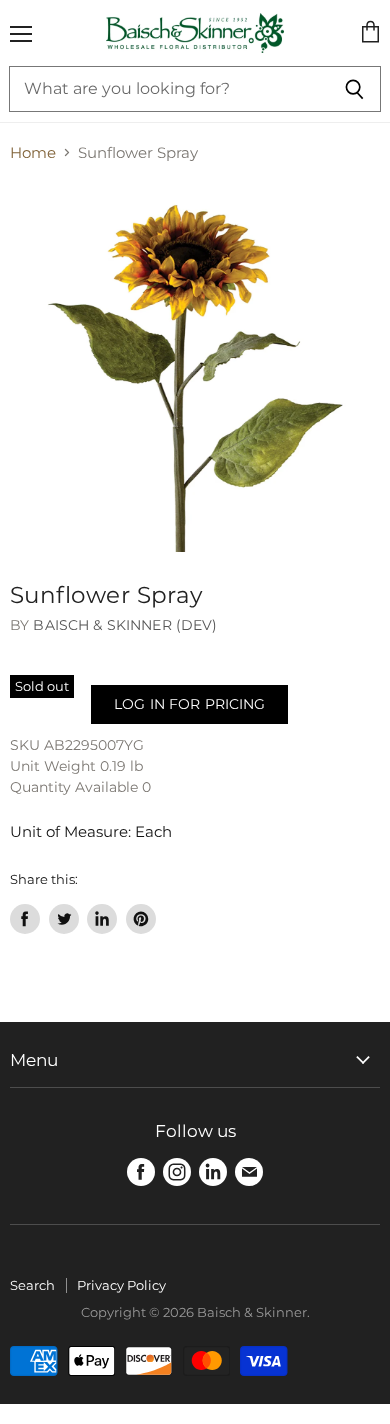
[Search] (354, 89)
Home (33, 152)
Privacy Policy (121, 1285)
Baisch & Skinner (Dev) (125, 625)
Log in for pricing (189, 704)
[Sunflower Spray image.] (195, 368)
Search (32, 1285)
